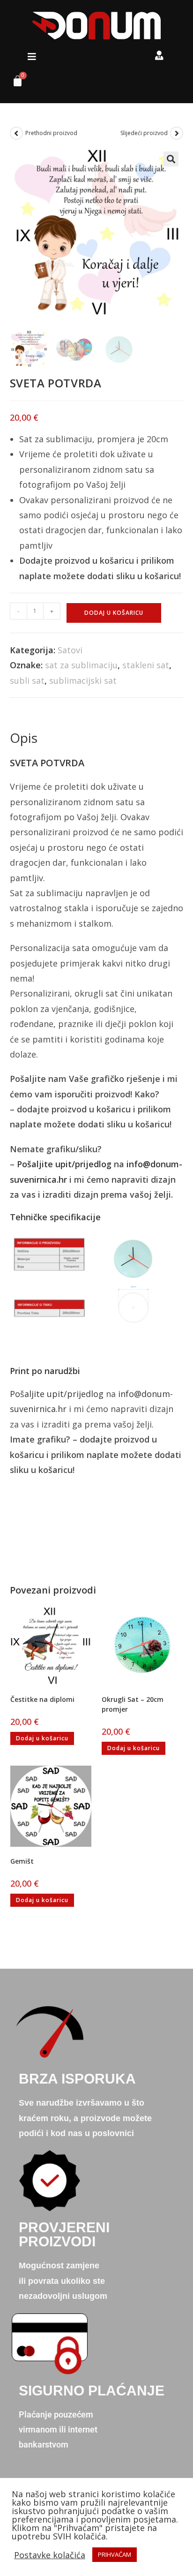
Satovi (70, 650)
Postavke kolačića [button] (50, 2555)
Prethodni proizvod (51, 133)
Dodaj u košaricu (114, 613)
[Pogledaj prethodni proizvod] (16, 133)
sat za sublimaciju (81, 665)
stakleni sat (146, 665)
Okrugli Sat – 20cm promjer (133, 1704)
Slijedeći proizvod (144, 133)
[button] (32, 57)
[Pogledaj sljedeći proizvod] (177, 133)
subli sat (27, 680)
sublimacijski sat (83, 680)
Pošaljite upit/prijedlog (64, 1164)
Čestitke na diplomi (42, 1699)
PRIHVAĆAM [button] (115, 2554)
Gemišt (22, 1861)
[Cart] (14, 83)
